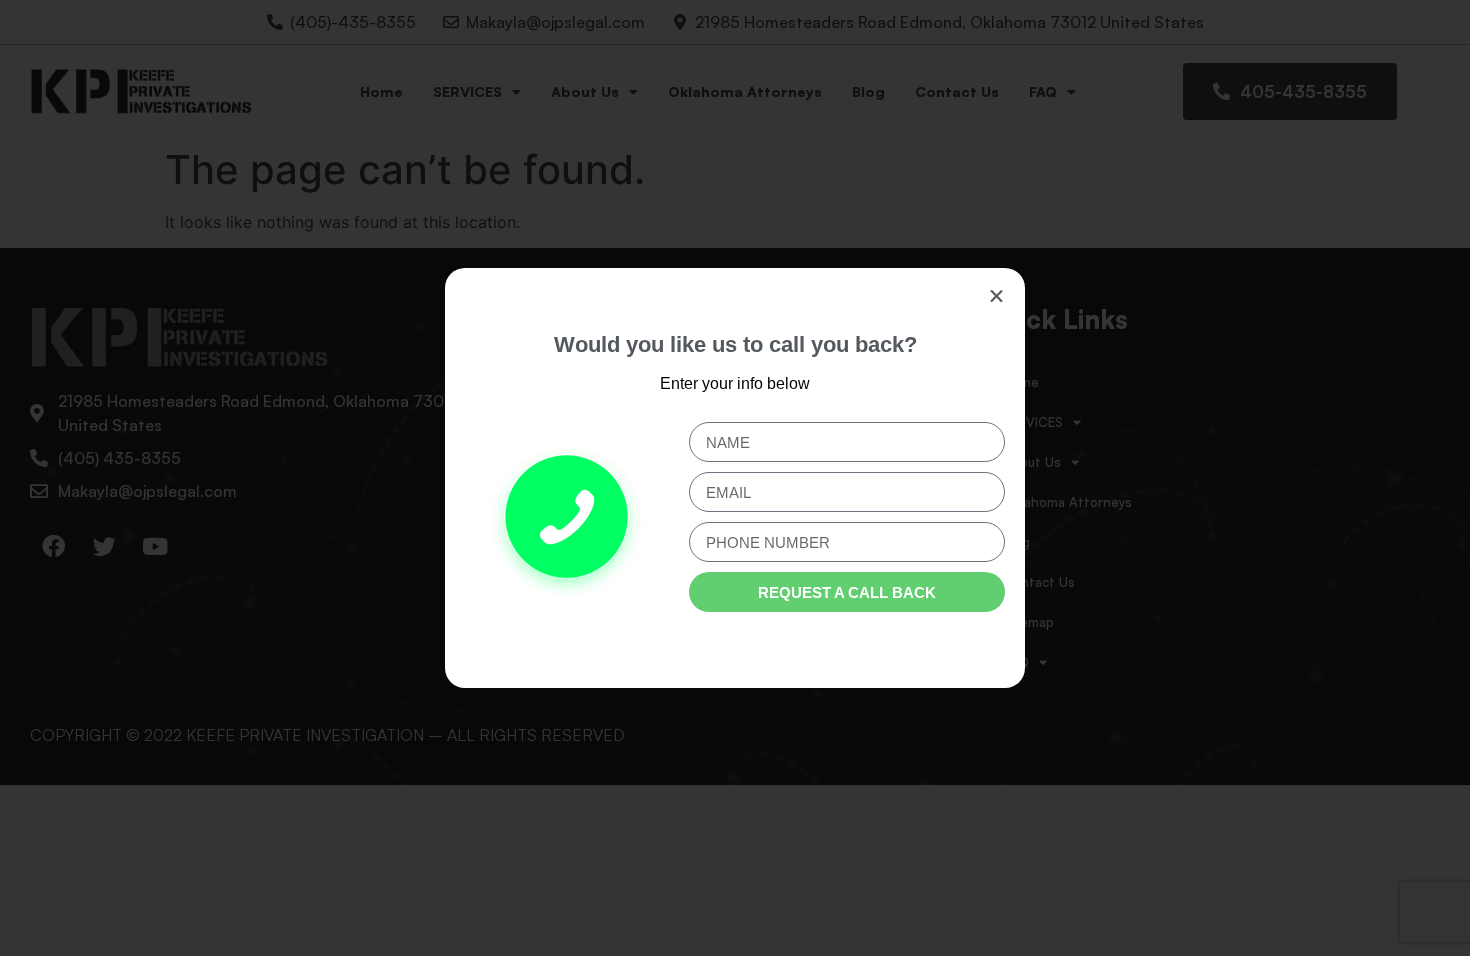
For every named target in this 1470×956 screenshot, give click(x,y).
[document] (735, 478)
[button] (996, 296)
